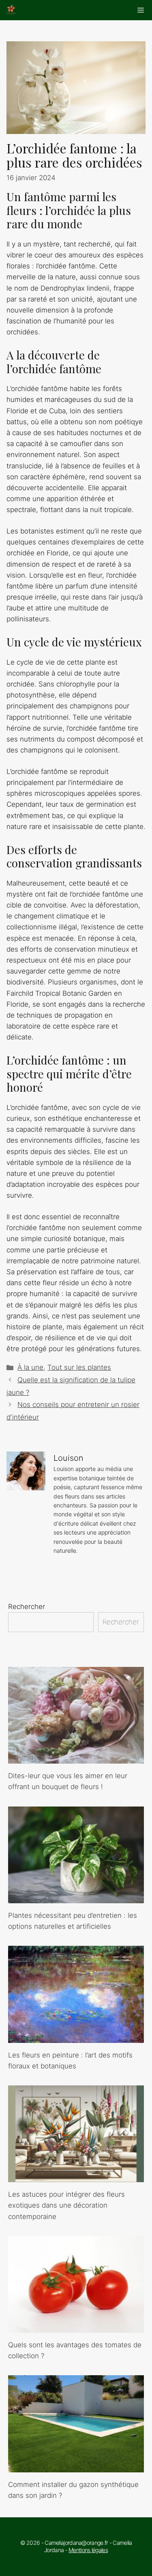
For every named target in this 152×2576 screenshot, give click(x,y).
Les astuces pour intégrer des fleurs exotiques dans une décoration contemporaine (66, 2205)
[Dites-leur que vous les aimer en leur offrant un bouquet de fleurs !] (76, 1758)
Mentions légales (88, 2550)
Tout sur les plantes (79, 1367)
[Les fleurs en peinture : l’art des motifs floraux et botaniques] (76, 2037)
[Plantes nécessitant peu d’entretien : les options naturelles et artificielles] (76, 1898)
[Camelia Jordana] (11, 10)
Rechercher (27, 1607)
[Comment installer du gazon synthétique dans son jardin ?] (76, 2467)
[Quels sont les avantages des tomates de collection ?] (76, 2327)
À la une (30, 1367)
